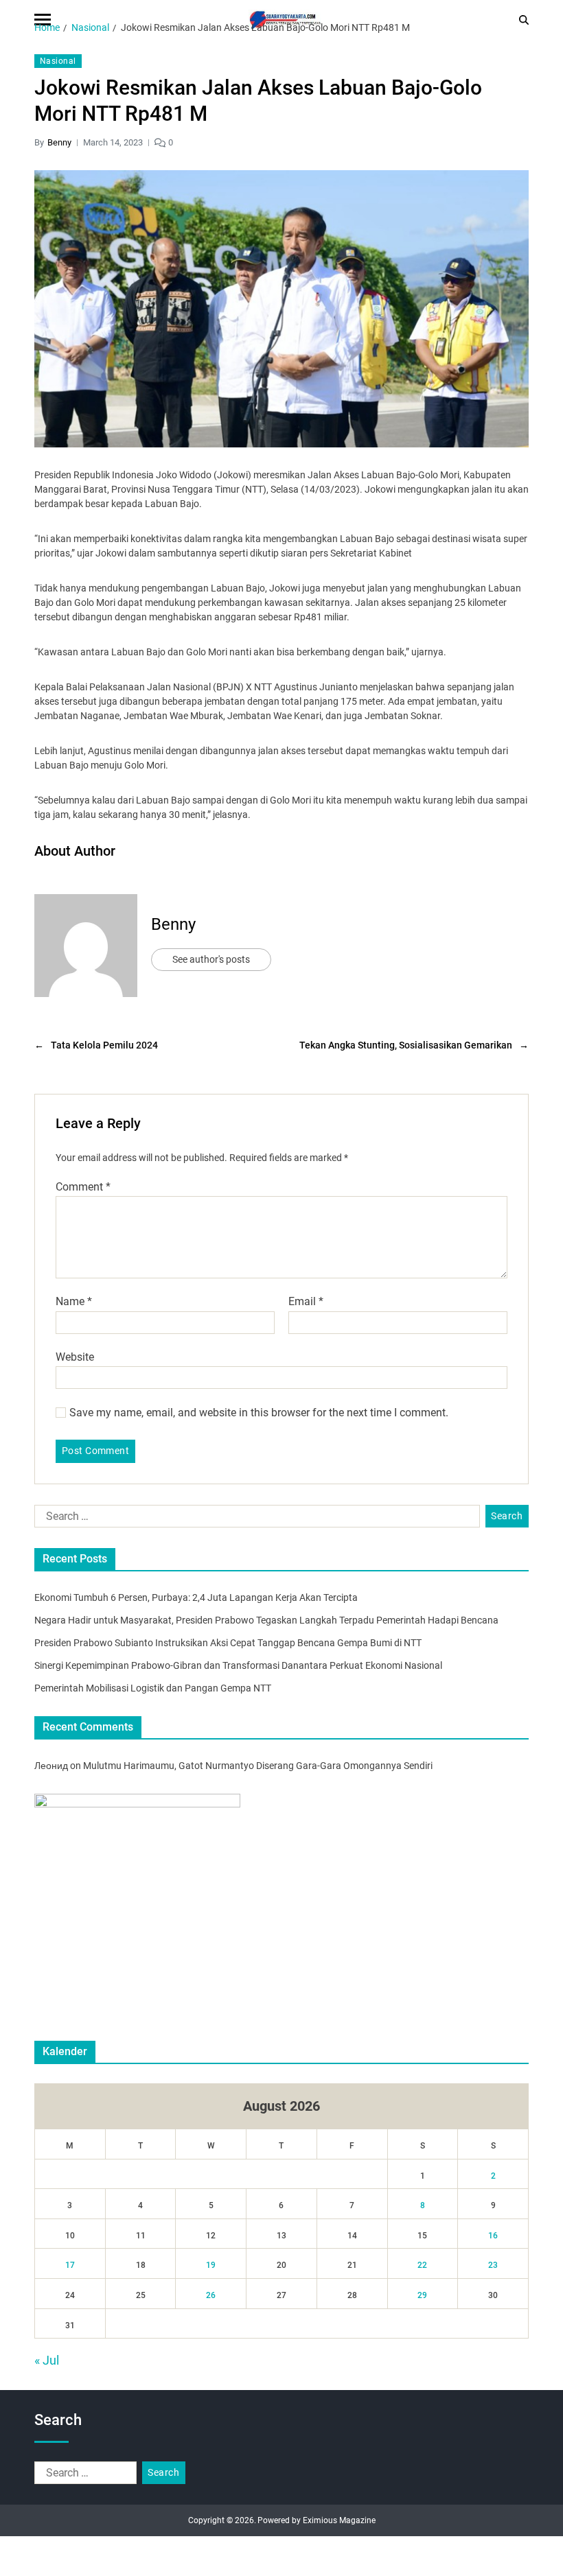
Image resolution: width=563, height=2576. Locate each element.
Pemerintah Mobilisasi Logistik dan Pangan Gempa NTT (153, 1688)
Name (74, 1302)
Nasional (58, 61)
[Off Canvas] (43, 20)
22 (422, 2265)
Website (75, 1357)
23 (493, 2265)
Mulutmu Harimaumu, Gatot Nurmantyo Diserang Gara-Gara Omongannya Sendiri (258, 1766)
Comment (83, 1187)
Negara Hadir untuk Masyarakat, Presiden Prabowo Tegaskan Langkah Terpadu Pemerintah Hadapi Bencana (266, 1620)
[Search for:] (254, 1519)
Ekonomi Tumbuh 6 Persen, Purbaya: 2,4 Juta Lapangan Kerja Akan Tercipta (196, 1597)
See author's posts (211, 959)
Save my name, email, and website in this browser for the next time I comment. (259, 1413)
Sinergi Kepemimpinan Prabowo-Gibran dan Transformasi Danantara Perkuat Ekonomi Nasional (238, 1665)
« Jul (47, 2360)
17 (70, 2265)
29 (422, 2295)
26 (211, 2295)
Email (306, 1302)
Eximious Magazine (339, 2520)
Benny (59, 142)
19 (211, 2265)
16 (493, 2236)
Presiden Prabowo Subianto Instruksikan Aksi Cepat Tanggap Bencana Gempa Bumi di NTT (228, 1643)
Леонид (51, 1766)
